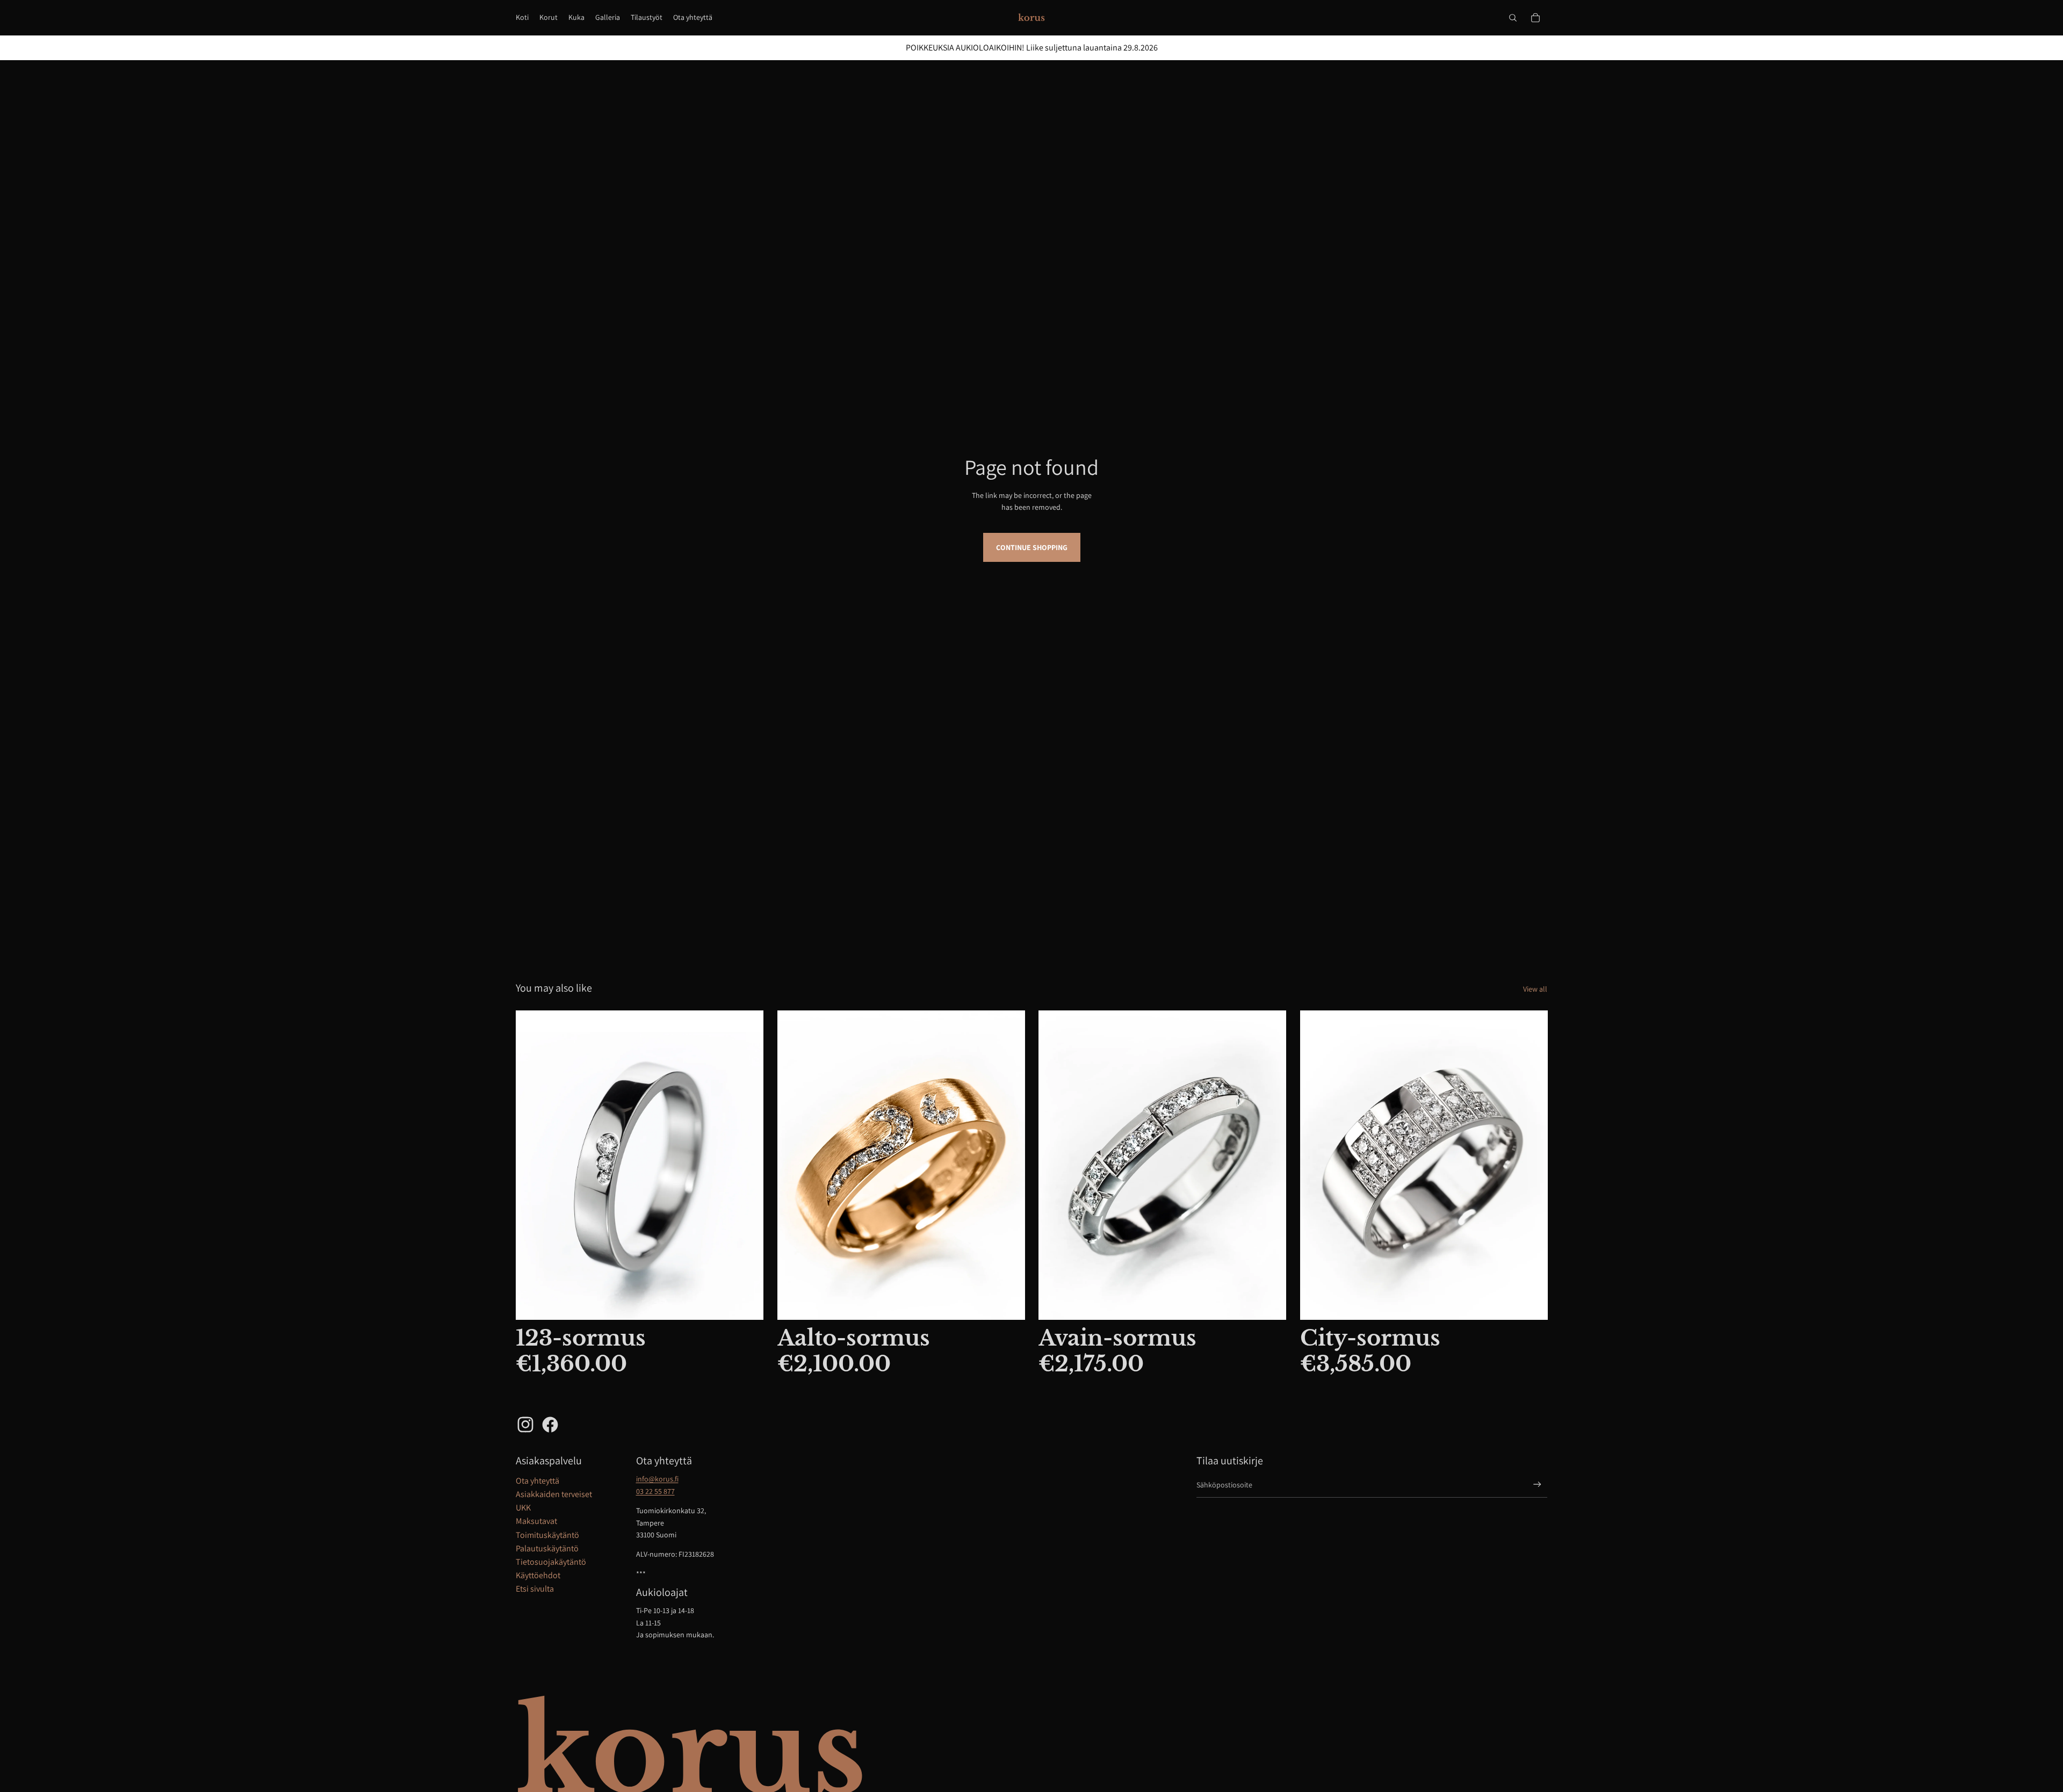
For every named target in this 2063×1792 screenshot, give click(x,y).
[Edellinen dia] (794, 1165)
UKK (523, 1508)
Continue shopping (1032, 547)
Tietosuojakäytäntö (551, 1562)
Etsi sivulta (535, 1589)
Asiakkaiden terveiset (554, 1494)
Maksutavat (536, 1521)
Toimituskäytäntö (547, 1535)
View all (1535, 989)
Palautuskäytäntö (547, 1548)
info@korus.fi (657, 1479)
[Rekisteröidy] (1537, 1484)
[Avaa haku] (1513, 18)
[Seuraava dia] (1008, 1165)
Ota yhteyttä (538, 1481)
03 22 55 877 (655, 1491)
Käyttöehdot (538, 1575)
